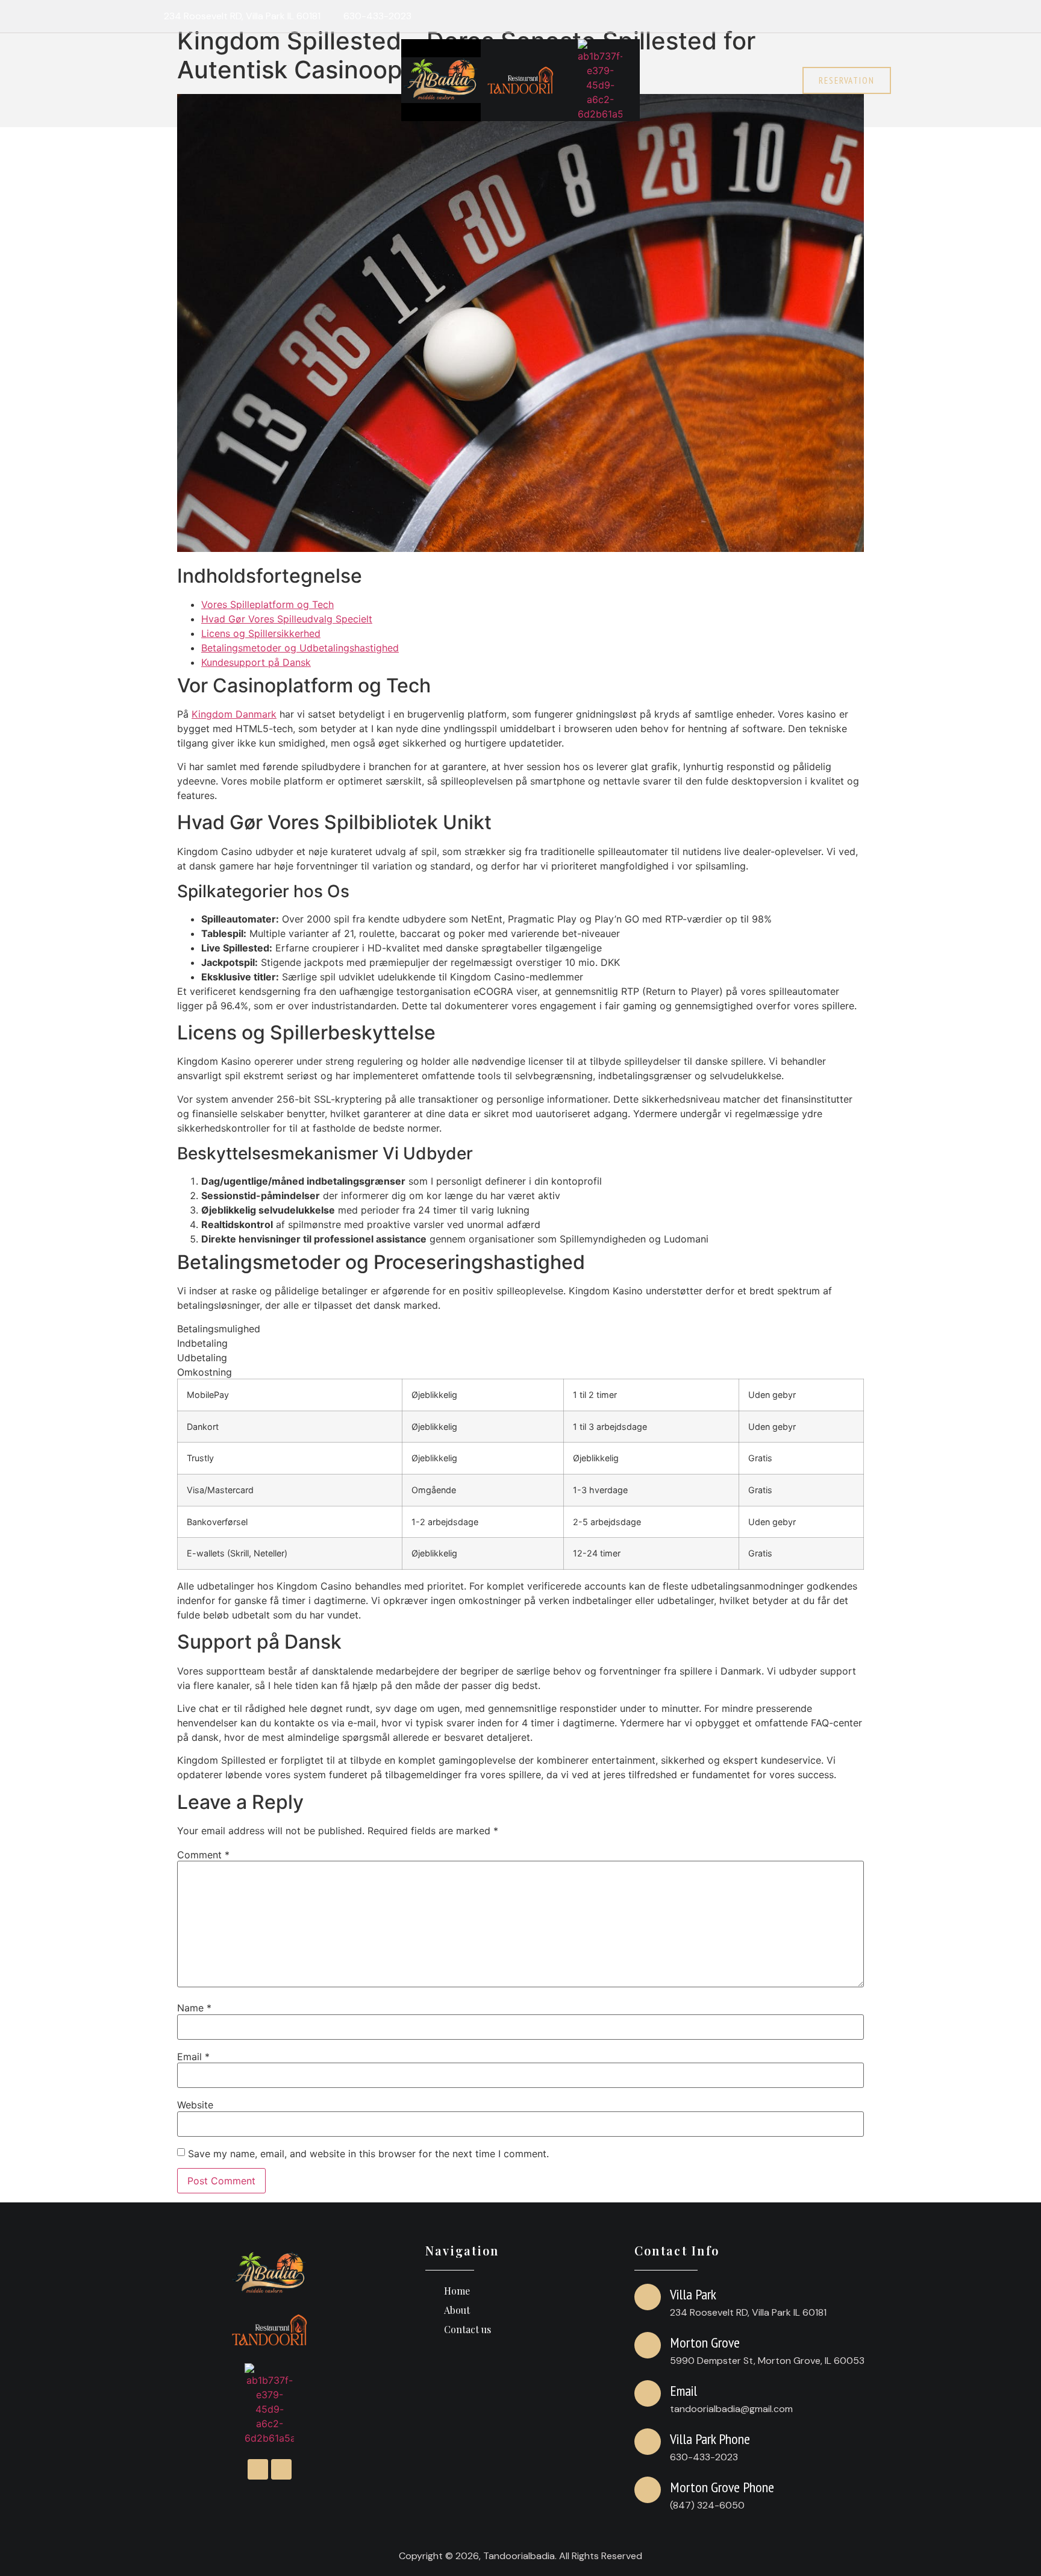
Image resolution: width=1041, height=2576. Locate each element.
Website (195, 2105)
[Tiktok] (880, 16)
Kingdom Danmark (234, 714)
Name (194, 2008)
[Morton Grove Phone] (648, 2490)
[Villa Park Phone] (648, 2442)
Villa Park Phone (710, 2439)
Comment (203, 1855)
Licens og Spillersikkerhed (261, 633)
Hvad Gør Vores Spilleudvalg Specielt (287, 619)
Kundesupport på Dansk (256, 662)
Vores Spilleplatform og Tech (267, 604)
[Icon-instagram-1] (857, 16)
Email (193, 2057)
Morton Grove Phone (722, 2487)
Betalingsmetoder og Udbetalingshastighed (300, 648)
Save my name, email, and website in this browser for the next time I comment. (368, 2154)
